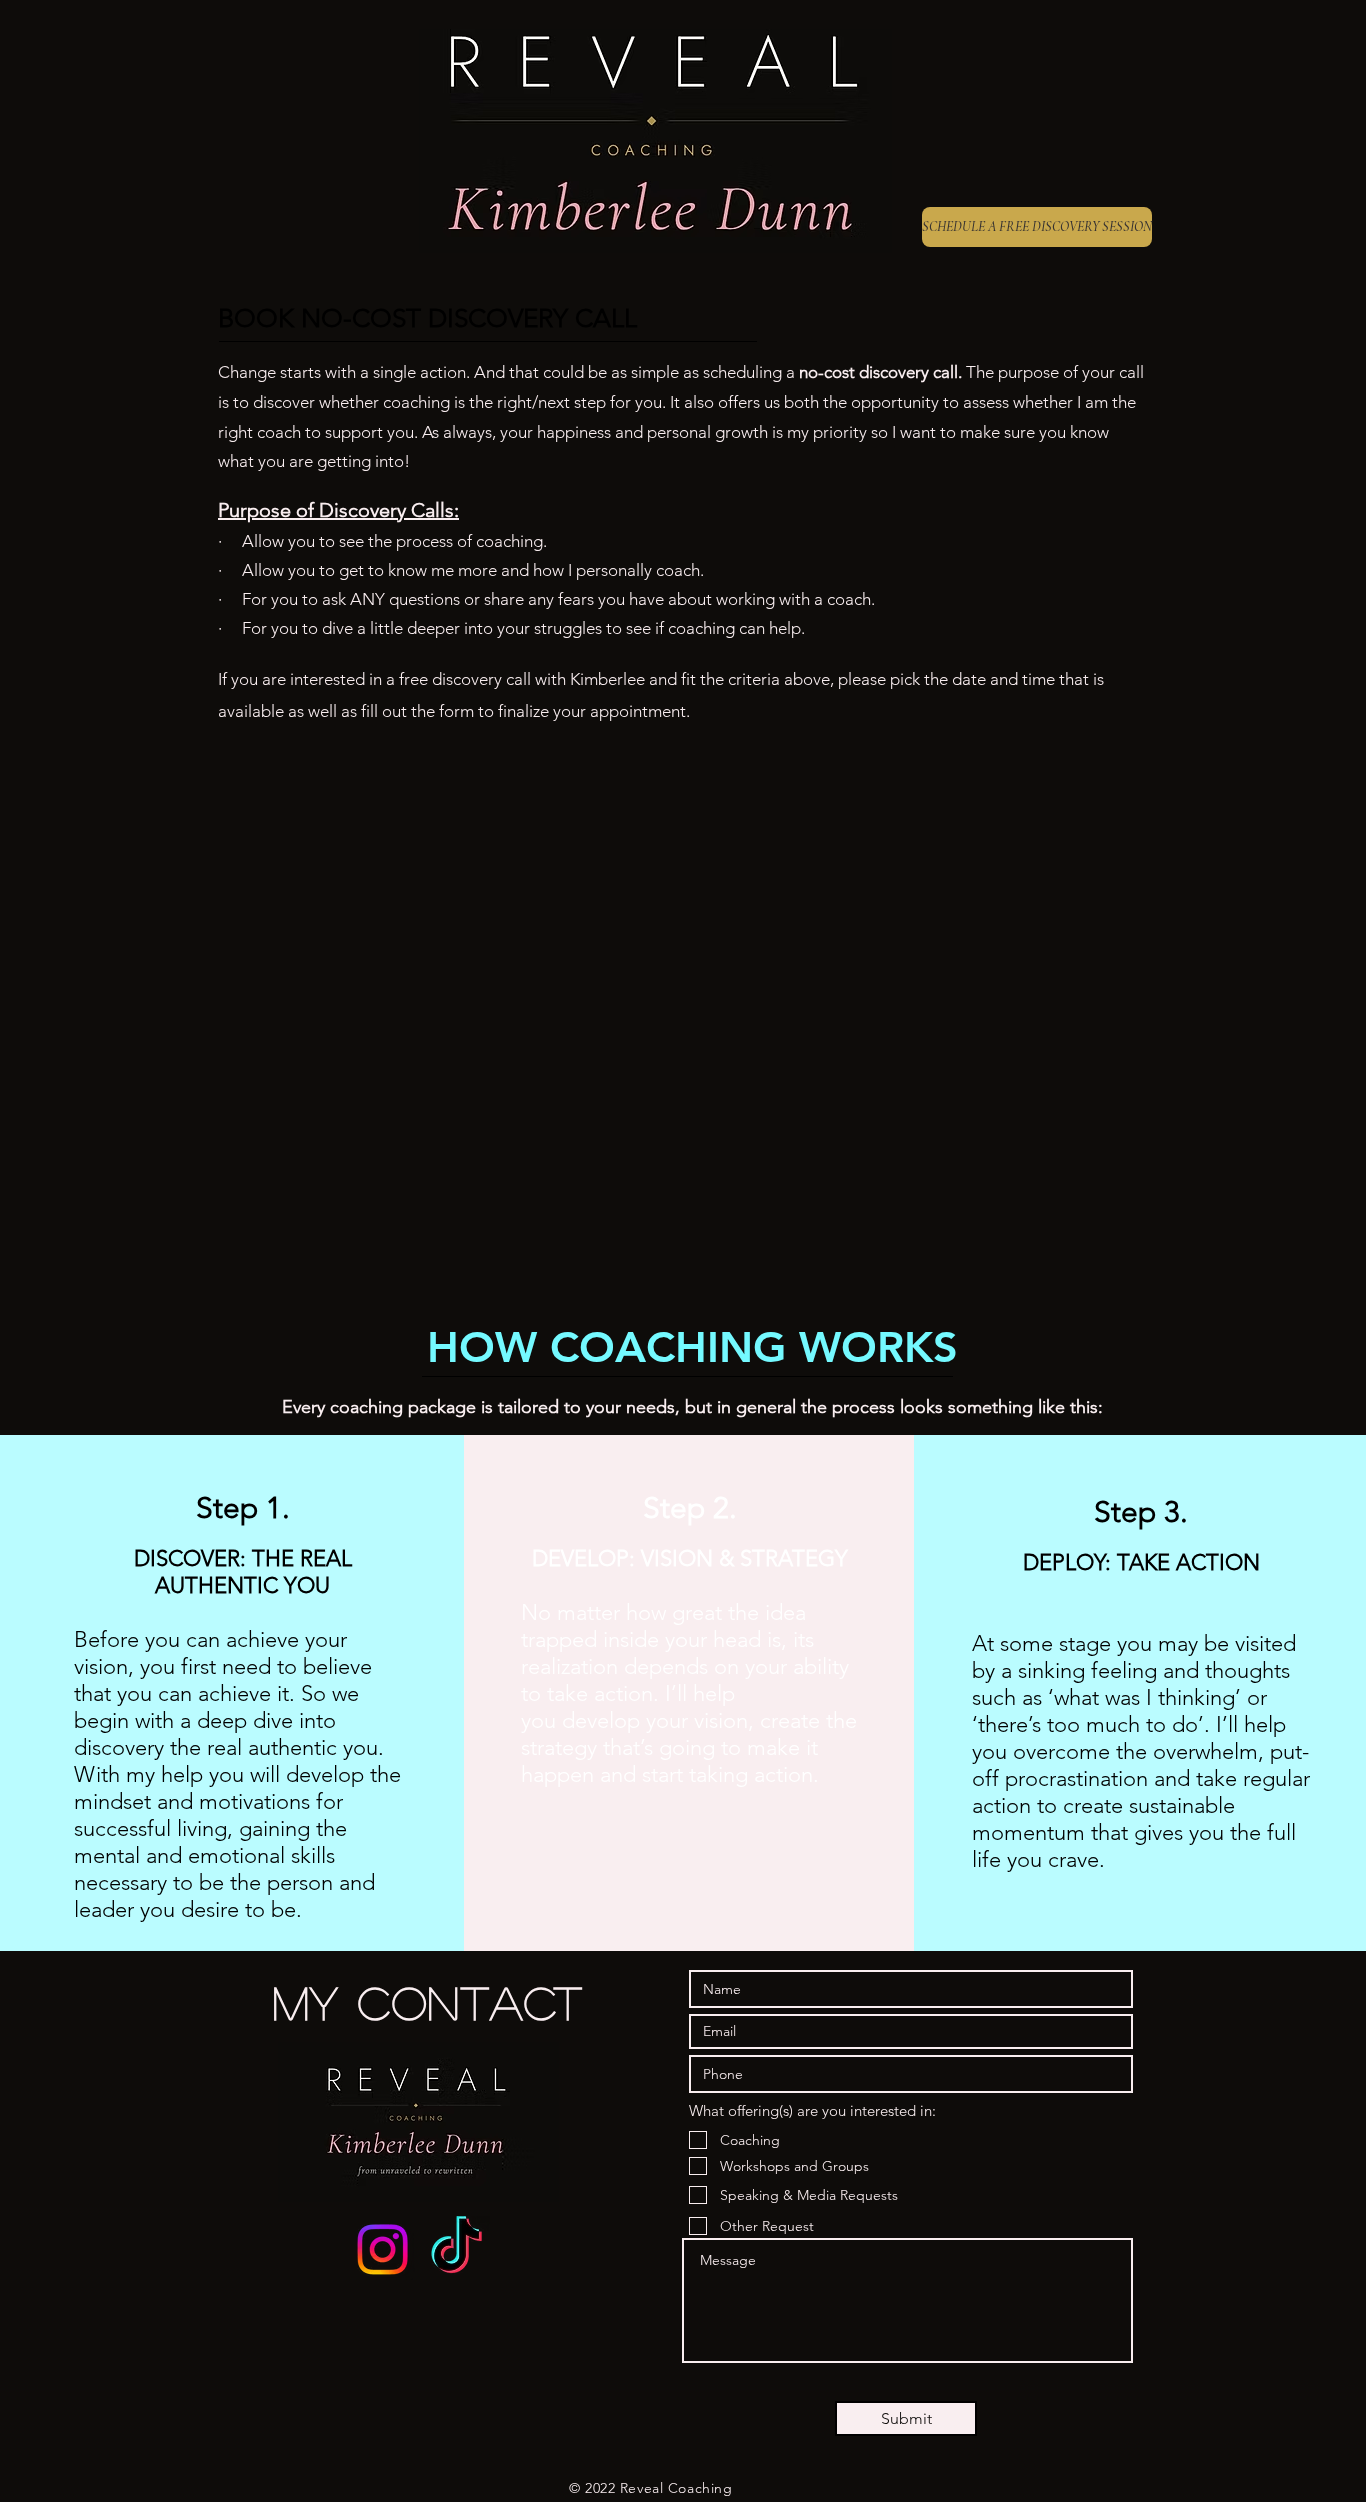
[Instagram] (382, 2249)
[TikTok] (456, 2249)
